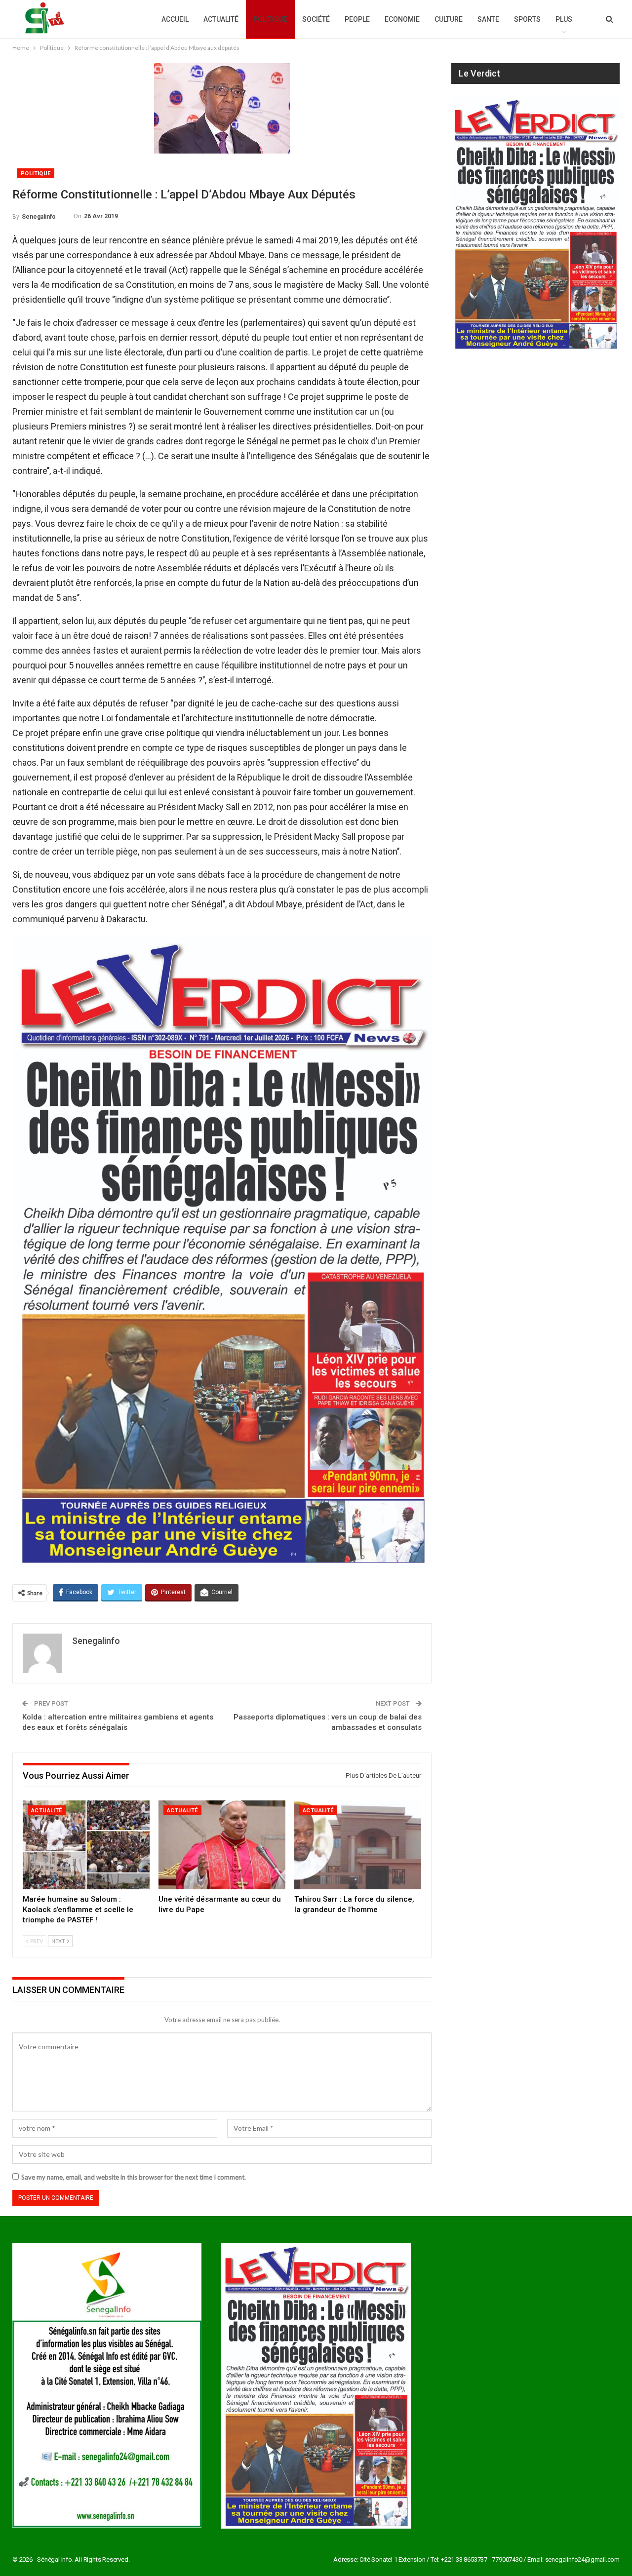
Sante (488, 19)
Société (316, 19)
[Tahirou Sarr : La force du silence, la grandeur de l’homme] (358, 1845)
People (357, 19)
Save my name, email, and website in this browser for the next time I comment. (134, 2177)
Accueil (175, 19)
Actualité (221, 19)
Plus (564, 19)
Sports (527, 19)
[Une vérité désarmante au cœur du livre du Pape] (222, 1845)
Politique (270, 19)
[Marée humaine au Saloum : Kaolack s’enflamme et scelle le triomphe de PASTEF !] (86, 1845)
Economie (402, 19)
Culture (449, 19)
